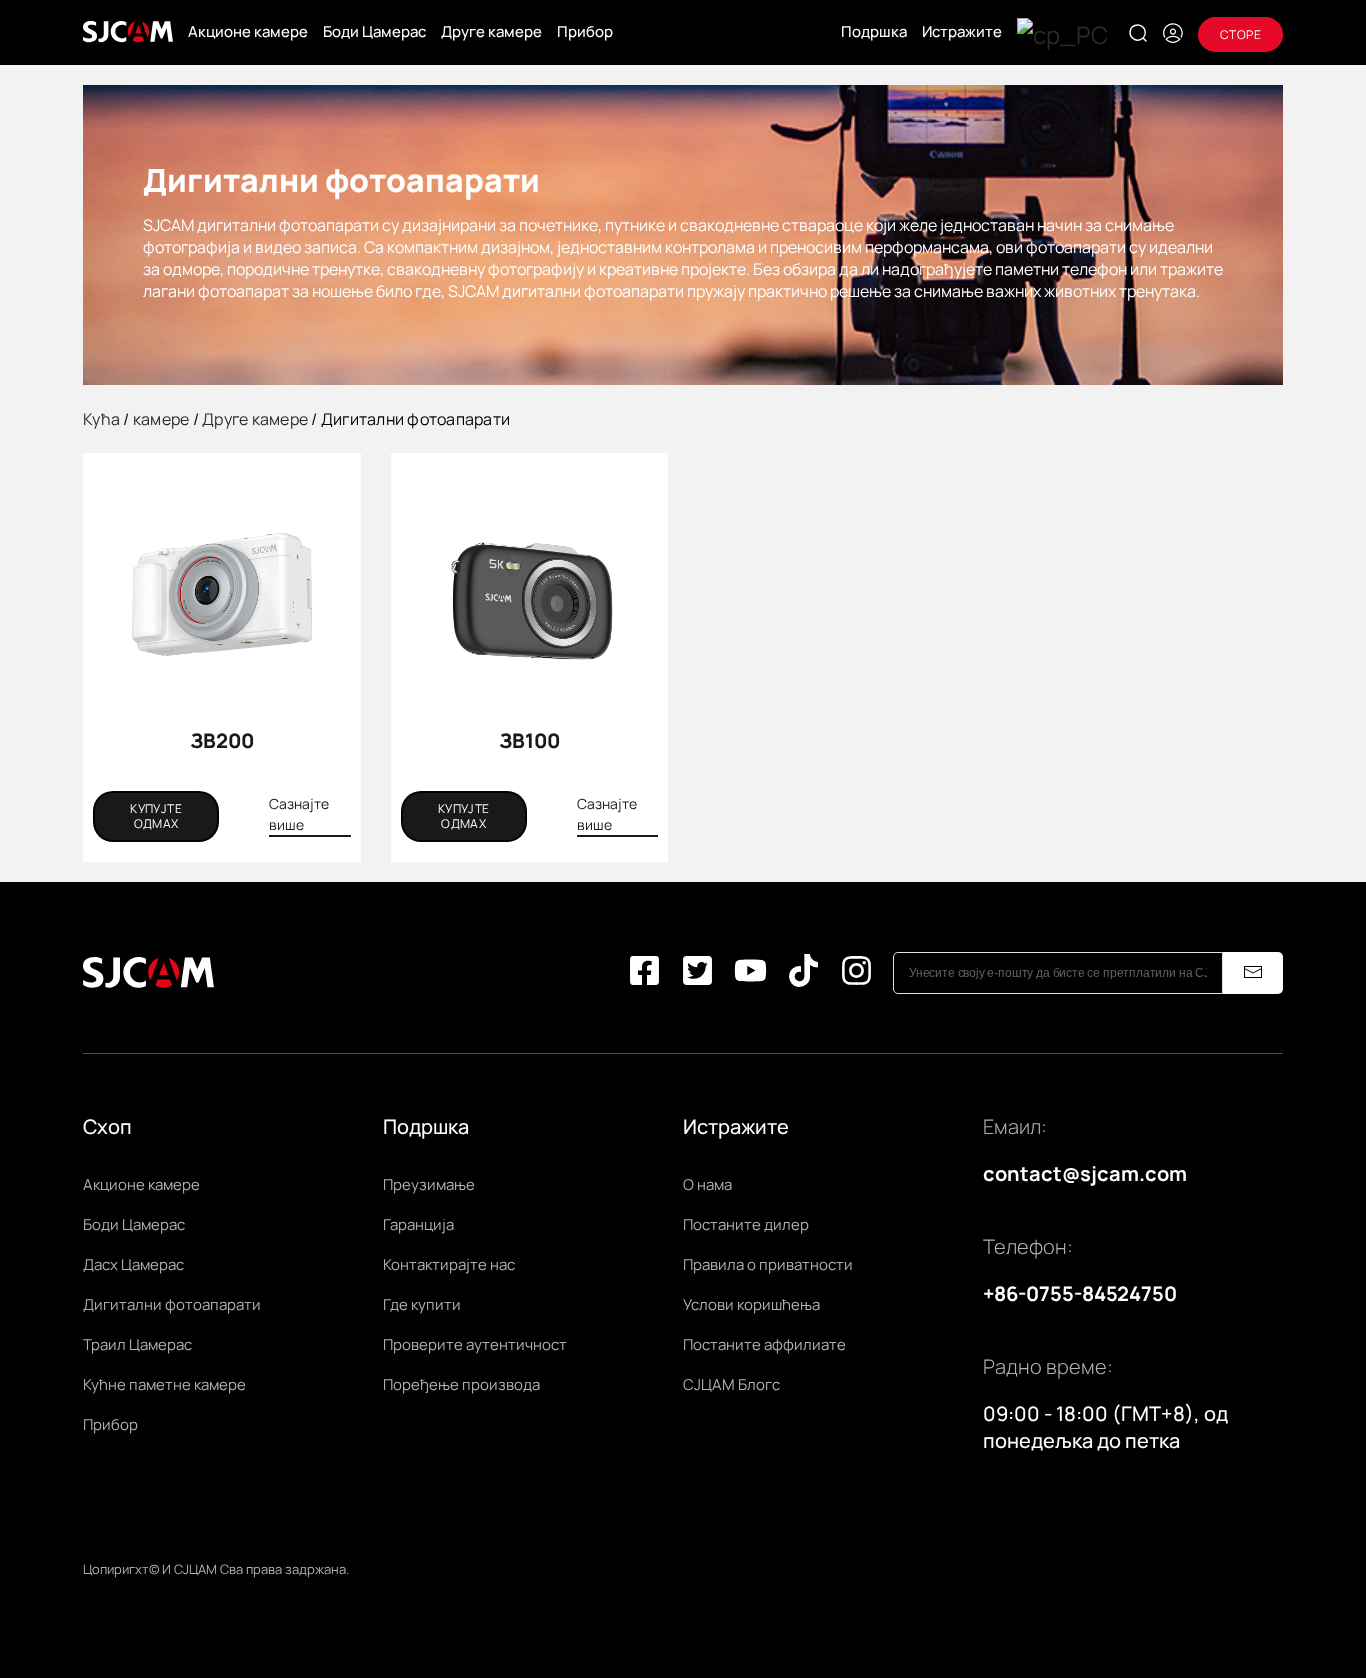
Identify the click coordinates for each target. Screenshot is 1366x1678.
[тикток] (803, 973)
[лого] (128, 32)
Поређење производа (461, 1384)
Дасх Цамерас (133, 1264)
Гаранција (418, 1224)
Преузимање (429, 1184)
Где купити (422, 1304)
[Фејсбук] (644, 973)
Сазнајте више (299, 814)
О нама (707, 1184)
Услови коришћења (751, 1304)
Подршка (874, 31)
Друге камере (491, 31)
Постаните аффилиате (764, 1344)
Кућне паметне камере (164, 1384)
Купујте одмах (156, 816)
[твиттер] (697, 973)
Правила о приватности (768, 1264)
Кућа (101, 419)
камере (161, 419)
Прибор (585, 31)
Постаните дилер (746, 1224)
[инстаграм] (856, 973)
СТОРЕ (1240, 34)
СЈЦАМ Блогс (731, 1384)
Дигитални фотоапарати (172, 1304)
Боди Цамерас (374, 31)
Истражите (962, 31)
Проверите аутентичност (475, 1344)
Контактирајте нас (449, 1264)
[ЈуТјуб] (750, 973)
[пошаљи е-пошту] (1253, 973)
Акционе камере (248, 31)
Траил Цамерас (137, 1344)
